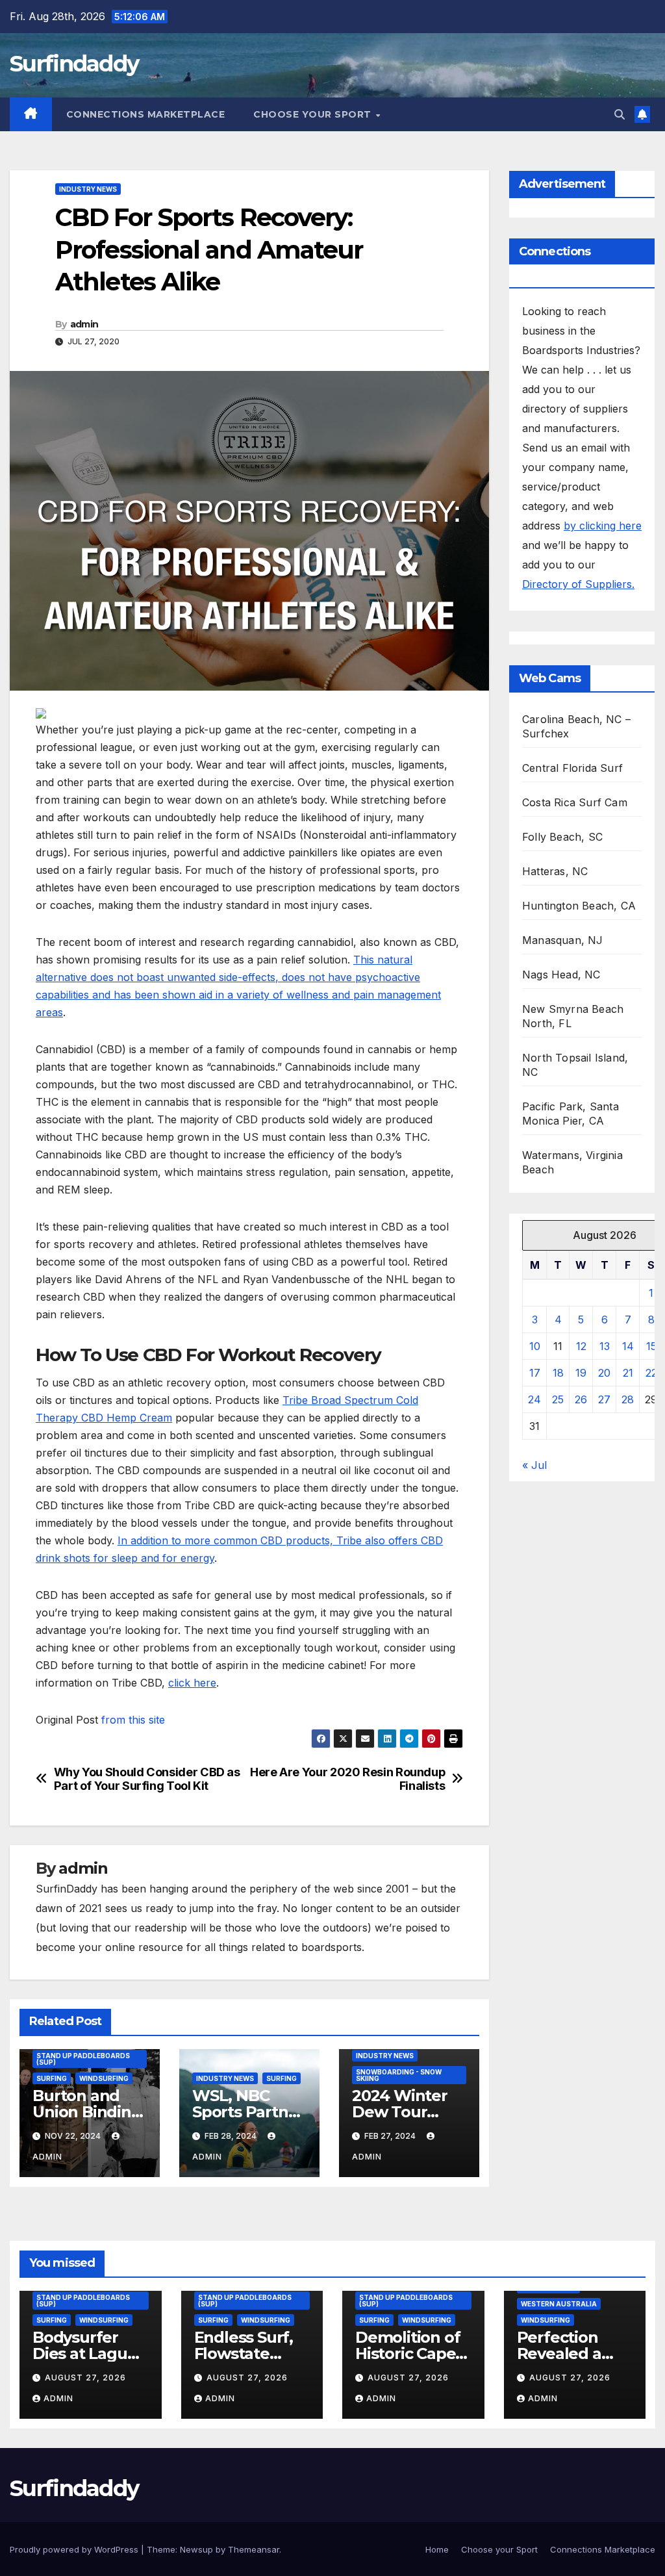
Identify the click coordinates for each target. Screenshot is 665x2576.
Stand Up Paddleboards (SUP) (83, 2059)
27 (604, 1399)
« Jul (534, 1465)
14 (628, 1346)
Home (437, 2549)
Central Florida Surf (572, 768)
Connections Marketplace (146, 114)
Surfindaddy (74, 64)
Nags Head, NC (561, 975)
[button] (620, 114)
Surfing (52, 2078)
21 (628, 1373)
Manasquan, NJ (563, 940)
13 (605, 1346)
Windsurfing (104, 2078)
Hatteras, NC (555, 871)
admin (84, 324)
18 (558, 1373)
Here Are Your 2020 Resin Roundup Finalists (347, 1779)
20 (604, 1373)
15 (651, 1346)
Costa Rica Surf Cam (575, 802)
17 (535, 1373)
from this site (133, 1720)
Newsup (196, 2549)
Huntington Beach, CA (579, 906)
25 (558, 1399)
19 (581, 1373)
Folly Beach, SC (562, 837)
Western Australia (559, 2304)
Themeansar (254, 2549)
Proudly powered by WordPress (75, 2549)
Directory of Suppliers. (578, 584)
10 (535, 1346)
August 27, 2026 (85, 2378)
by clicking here (603, 526)
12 (581, 1346)
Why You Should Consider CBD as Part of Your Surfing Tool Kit (147, 1779)
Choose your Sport (314, 114)
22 (651, 1373)
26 (581, 1399)
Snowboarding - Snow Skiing (399, 2075)
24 (534, 1399)
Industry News (88, 189)
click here (192, 1683)
